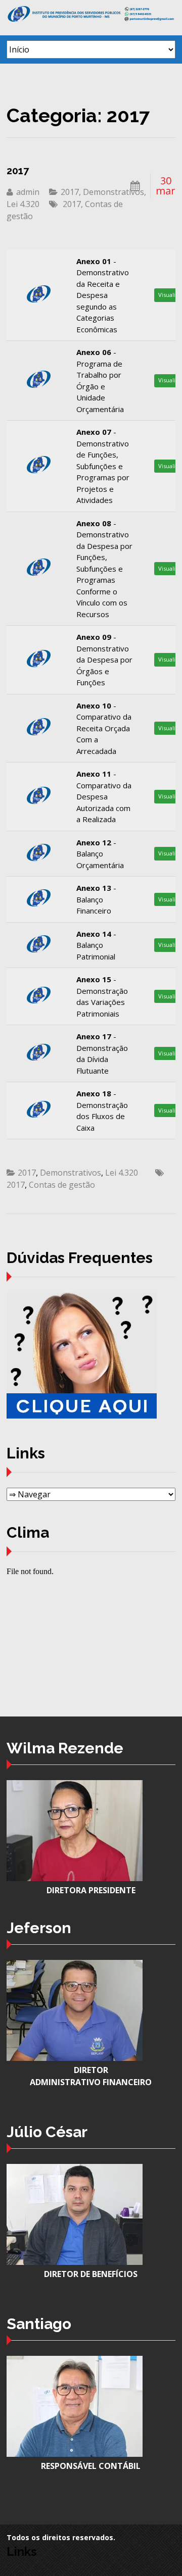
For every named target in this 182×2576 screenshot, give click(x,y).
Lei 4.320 (23, 204)
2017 (18, 171)
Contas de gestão (62, 1185)
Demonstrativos (113, 192)
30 (166, 186)
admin (28, 192)
